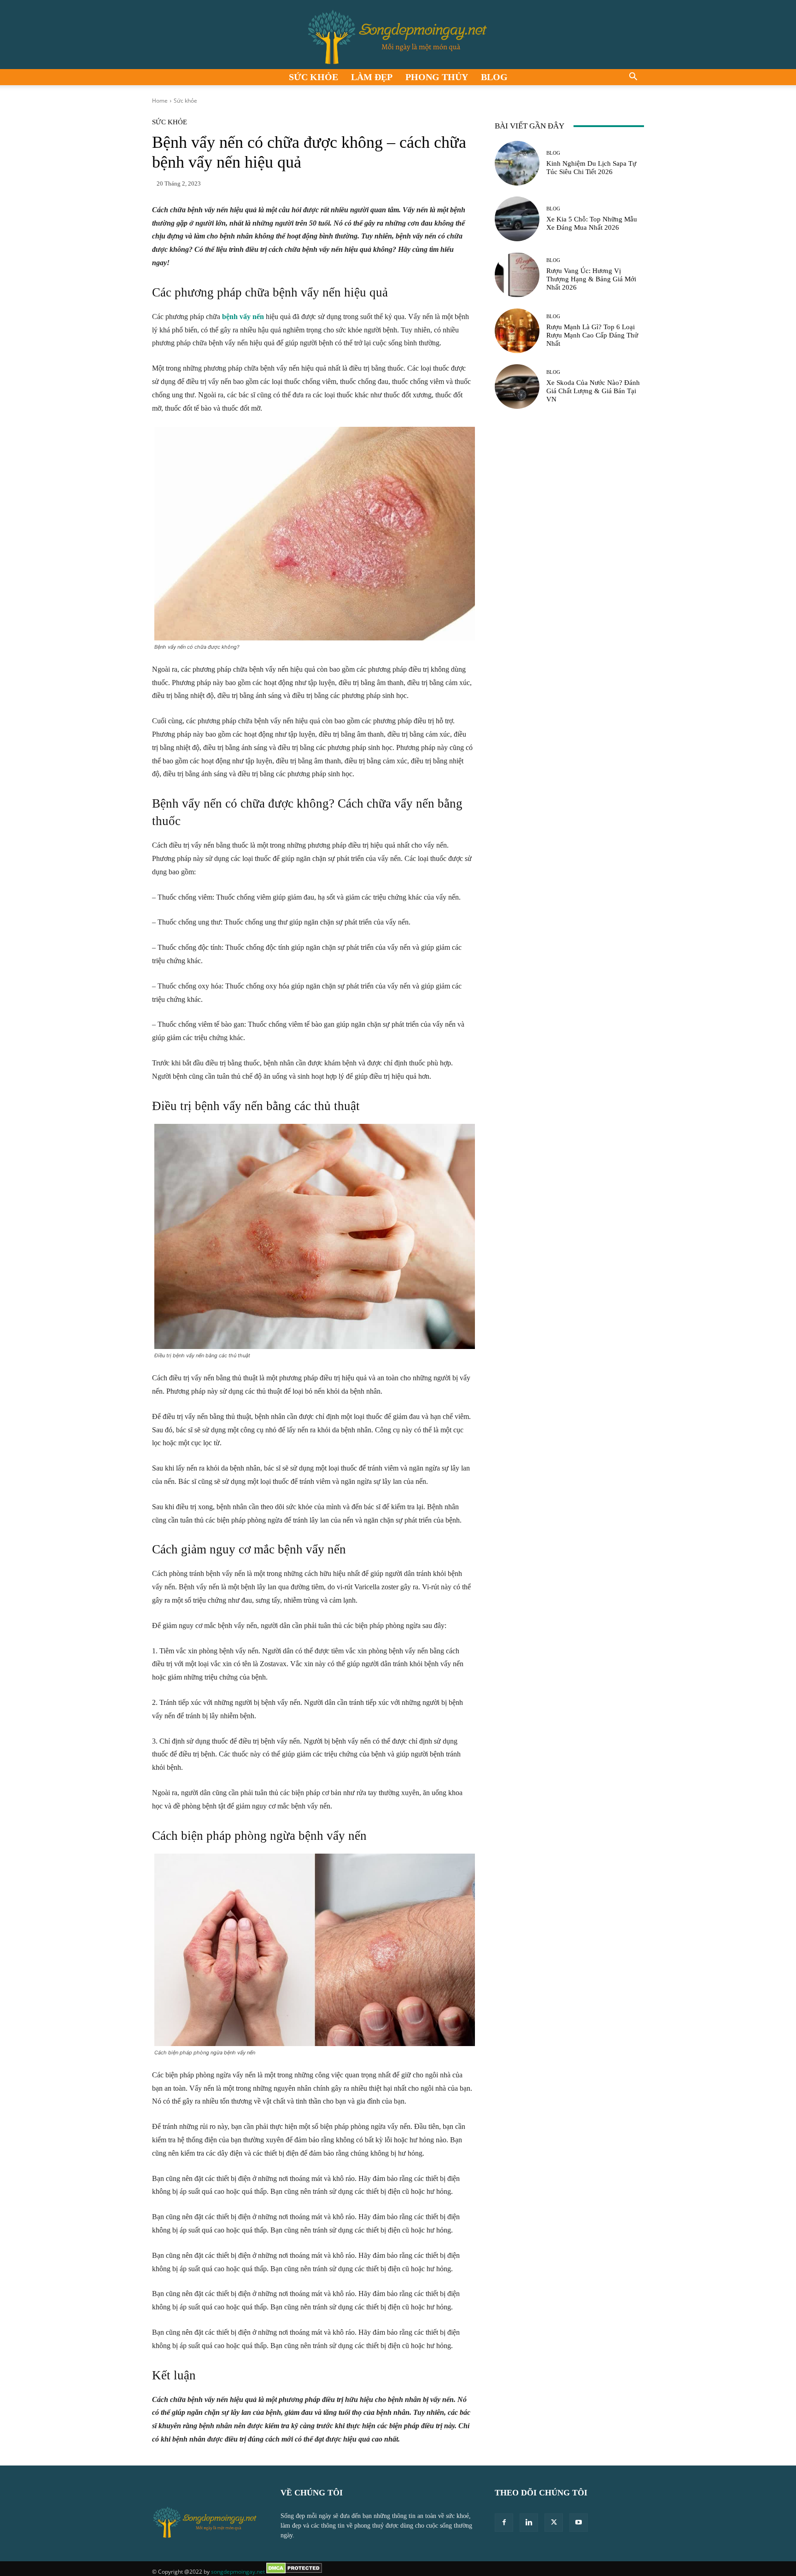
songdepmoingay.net (238, 2572)
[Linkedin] (529, 2523)
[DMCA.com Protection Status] (294, 2572)
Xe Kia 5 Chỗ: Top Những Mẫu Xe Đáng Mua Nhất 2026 (592, 223)
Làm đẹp (372, 77)
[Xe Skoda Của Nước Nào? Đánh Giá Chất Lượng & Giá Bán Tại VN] (517, 387)
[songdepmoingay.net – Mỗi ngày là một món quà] (398, 35)
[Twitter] (554, 2523)
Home (160, 101)
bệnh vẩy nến (243, 317)
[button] (633, 78)
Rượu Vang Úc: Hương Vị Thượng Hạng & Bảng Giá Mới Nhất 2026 (591, 279)
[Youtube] (579, 2523)
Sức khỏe (313, 77)
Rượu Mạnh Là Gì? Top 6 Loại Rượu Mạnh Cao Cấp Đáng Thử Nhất (592, 335)
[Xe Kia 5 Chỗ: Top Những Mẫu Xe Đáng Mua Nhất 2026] (517, 219)
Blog (494, 77)
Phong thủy (437, 77)
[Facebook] (504, 2523)
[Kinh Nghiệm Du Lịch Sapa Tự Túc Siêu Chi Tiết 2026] (517, 163)
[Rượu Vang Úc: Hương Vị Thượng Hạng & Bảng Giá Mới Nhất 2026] (517, 275)
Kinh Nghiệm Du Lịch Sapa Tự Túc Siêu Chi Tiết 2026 (591, 168)
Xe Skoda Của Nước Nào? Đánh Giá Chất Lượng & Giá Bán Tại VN (593, 391)
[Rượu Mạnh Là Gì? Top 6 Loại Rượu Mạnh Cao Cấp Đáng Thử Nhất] (517, 331)
